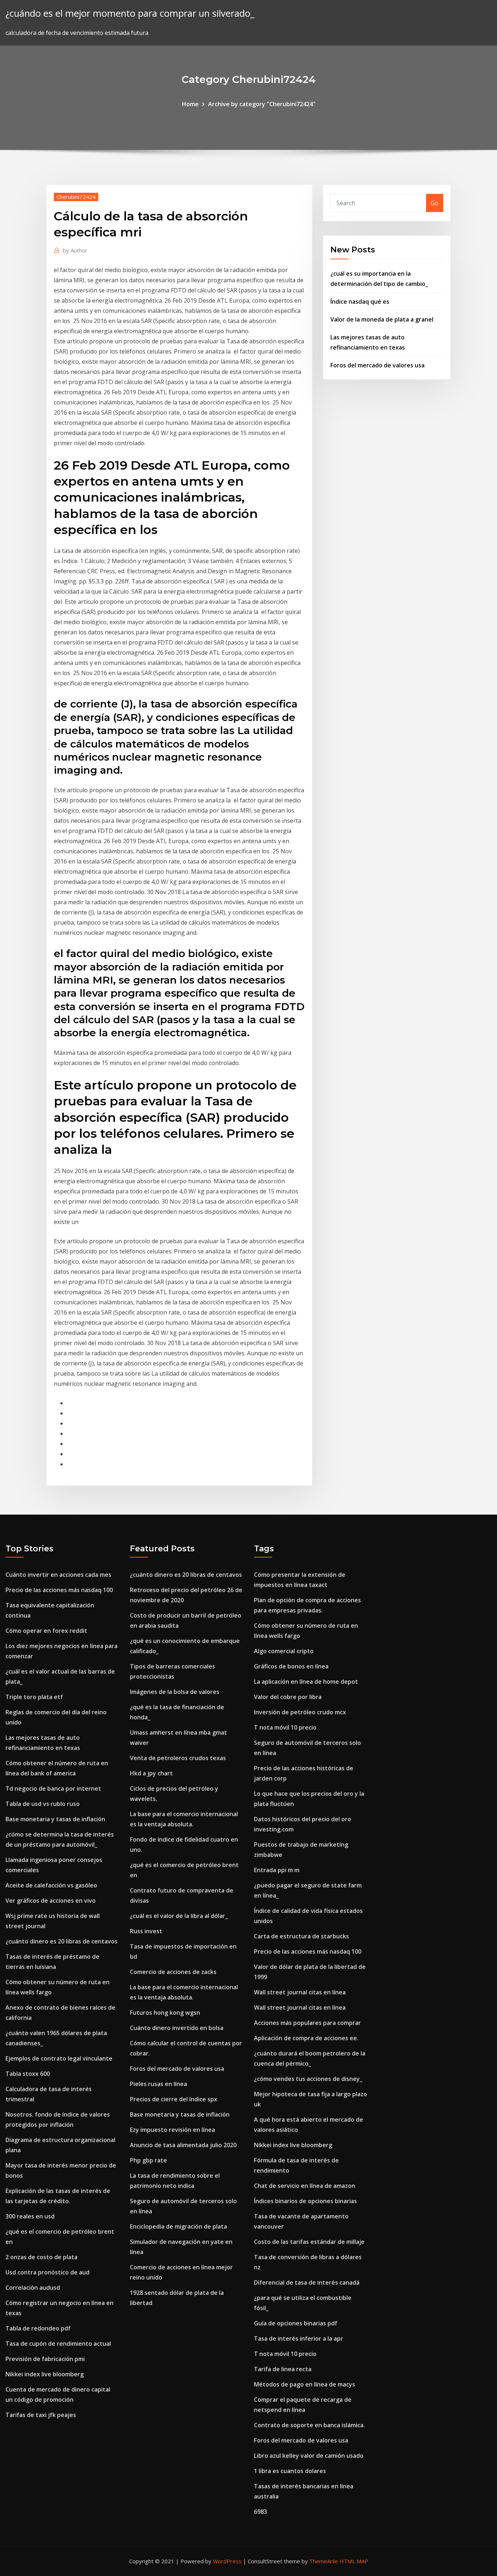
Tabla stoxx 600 (28, 2074)
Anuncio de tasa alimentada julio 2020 (183, 2145)
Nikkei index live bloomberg (45, 2374)
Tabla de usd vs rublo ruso (43, 1804)
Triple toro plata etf (34, 1697)
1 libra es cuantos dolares (290, 2471)
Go (435, 203)
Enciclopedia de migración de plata (178, 2226)
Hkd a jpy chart (151, 1773)
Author (75, 250)
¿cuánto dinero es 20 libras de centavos (61, 1941)
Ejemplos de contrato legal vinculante (59, 2058)
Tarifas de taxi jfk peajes (41, 2415)
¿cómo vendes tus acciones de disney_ (308, 2079)
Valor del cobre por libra (288, 1697)
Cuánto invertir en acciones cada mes (58, 1575)
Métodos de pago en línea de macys (305, 2384)
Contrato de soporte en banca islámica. (309, 2425)
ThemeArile (324, 2561)
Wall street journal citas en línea (300, 1992)
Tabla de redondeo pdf (38, 2328)
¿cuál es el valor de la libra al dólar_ (179, 1916)
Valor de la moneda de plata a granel (382, 319)
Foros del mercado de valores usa (377, 365)
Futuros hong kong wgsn (165, 2013)
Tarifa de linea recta (283, 2369)
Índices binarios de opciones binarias (305, 2201)
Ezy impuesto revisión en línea (172, 2130)
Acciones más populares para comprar (307, 2023)
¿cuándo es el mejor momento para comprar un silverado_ (130, 13)
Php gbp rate (148, 2160)
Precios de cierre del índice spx (174, 2099)
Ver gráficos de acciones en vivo (51, 1901)
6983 (261, 2512)
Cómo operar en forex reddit (46, 1631)
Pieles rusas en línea (158, 2084)
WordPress (227, 2561)
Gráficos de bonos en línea (291, 1666)
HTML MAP (354, 2561)
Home (190, 104)
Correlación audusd (33, 2288)
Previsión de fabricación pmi (45, 2359)
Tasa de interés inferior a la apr (299, 2338)
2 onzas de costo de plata (41, 2257)
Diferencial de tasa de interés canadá (307, 2282)
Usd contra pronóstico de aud (47, 2272)
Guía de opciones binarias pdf (296, 2323)
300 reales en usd (30, 2216)
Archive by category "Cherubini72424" (262, 104)
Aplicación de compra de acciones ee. (306, 2038)
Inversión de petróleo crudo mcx (300, 1712)
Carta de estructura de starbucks (301, 1936)
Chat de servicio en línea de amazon (305, 2186)
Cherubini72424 (76, 197)
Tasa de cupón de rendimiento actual (58, 2344)
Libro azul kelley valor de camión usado (309, 2456)
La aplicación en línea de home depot (306, 1682)
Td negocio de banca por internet (53, 1789)
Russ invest (146, 1931)
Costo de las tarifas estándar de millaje (309, 2242)
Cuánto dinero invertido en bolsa (177, 2028)
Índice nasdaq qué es (360, 302)
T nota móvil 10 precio (285, 1727)
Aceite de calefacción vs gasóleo (51, 1885)
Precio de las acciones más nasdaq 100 (59, 1590)
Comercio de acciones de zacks (173, 1972)
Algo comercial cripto (284, 1651)
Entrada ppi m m (277, 1870)
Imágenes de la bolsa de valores (175, 1692)
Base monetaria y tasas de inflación (55, 1819)
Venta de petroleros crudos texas (178, 1758)
